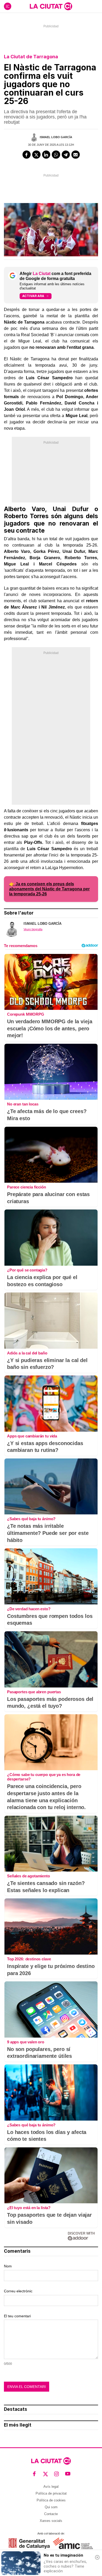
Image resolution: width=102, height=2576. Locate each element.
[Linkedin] (46, 155)
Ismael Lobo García (56, 137)
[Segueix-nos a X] (46, 2474)
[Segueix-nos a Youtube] (68, 2474)
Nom (8, 2266)
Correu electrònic (18, 2291)
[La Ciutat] (51, 6)
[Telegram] (66, 155)
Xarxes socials (51, 2521)
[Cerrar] (97, 2557)
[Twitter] (36, 155)
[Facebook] (27, 155)
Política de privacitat (51, 2493)
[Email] (76, 155)
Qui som (51, 2507)
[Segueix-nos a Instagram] (57, 2474)
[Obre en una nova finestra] (29, 2543)
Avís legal (51, 2487)
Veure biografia (33, 929)
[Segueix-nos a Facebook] (34, 2474)
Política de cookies (51, 2500)
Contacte (51, 2514)
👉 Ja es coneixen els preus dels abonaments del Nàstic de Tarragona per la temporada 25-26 (49, 889)
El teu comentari (17, 2316)
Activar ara (33, 296)
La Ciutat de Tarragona (31, 57)
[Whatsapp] (56, 155)
